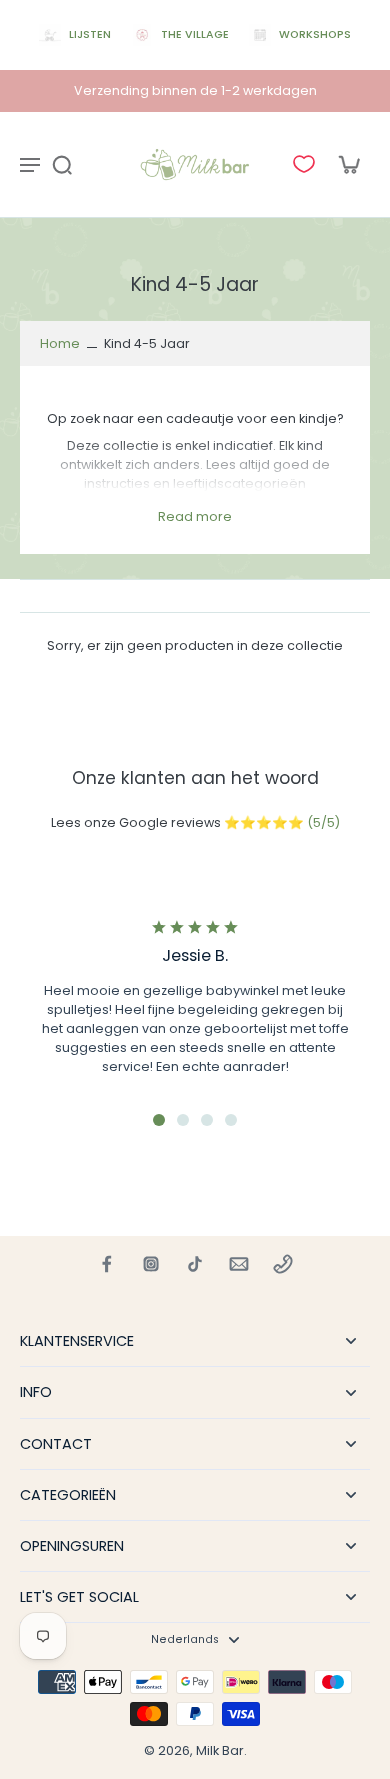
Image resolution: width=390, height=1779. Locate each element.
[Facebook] (107, 1264)
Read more (195, 516)
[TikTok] (195, 1264)
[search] (62, 164)
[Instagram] (151, 1264)
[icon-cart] (348, 164)
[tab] (159, 1120)
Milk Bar (220, 1750)
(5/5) (323, 822)
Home (60, 343)
